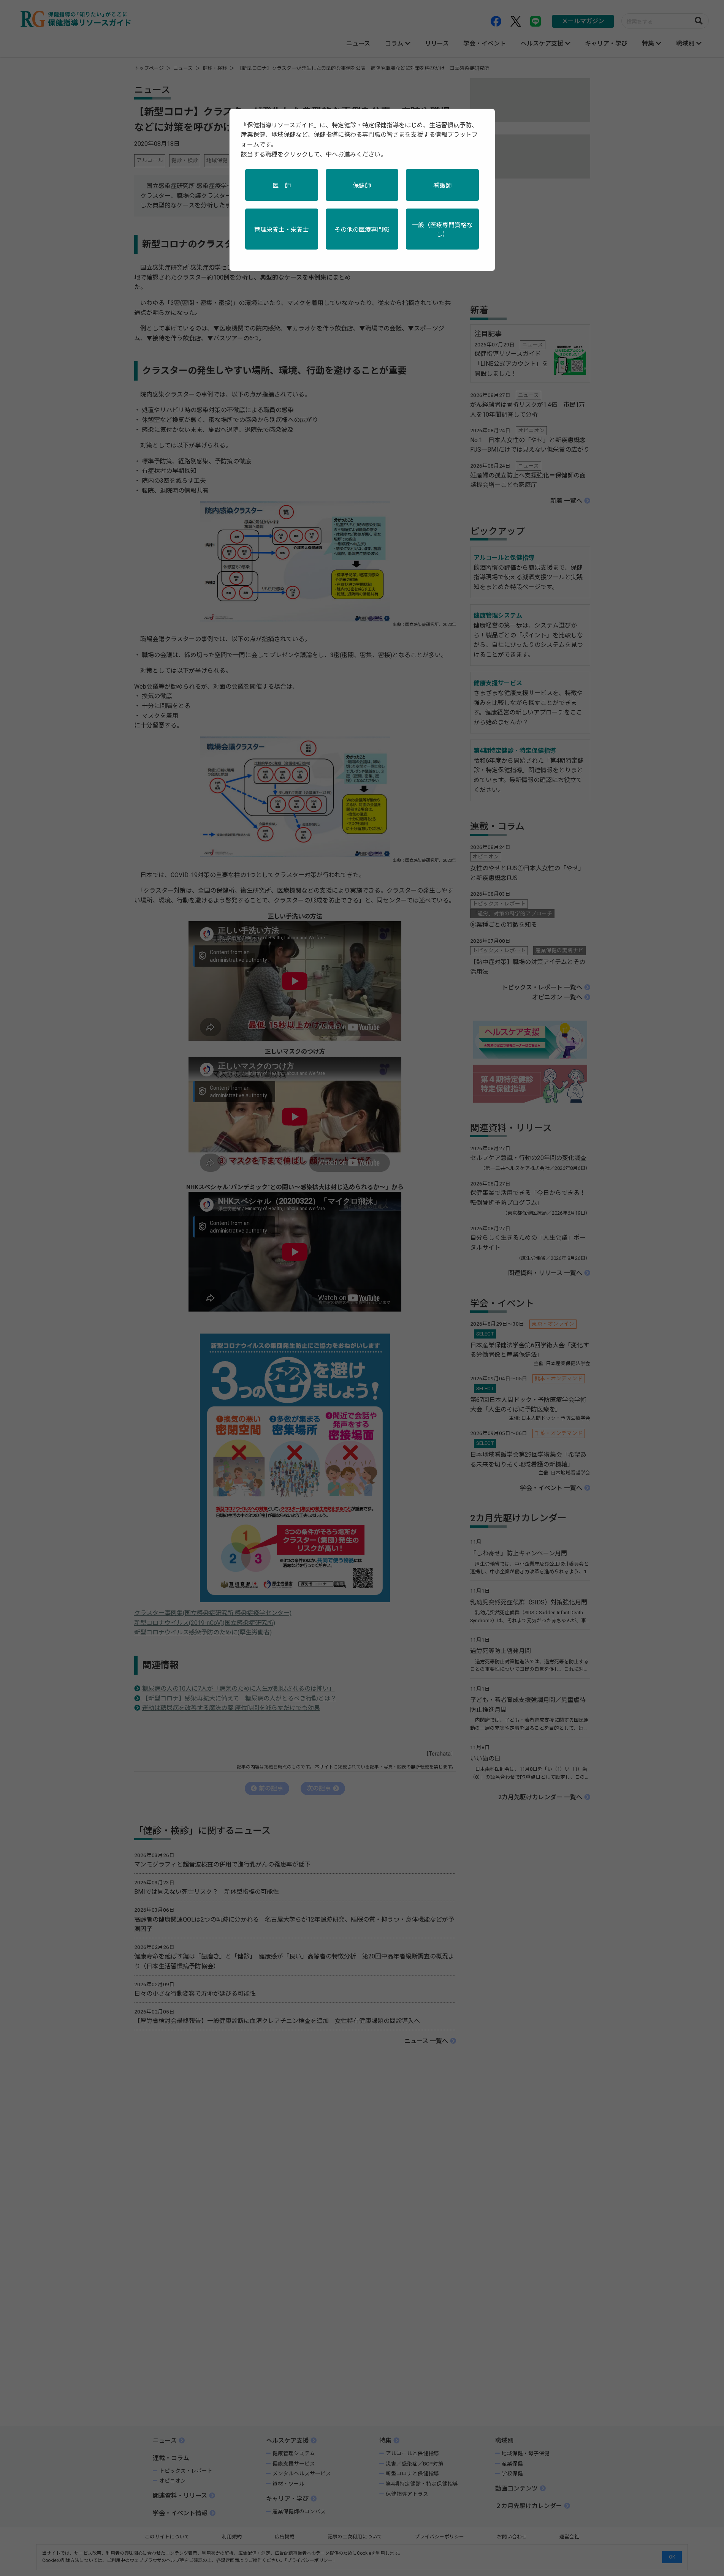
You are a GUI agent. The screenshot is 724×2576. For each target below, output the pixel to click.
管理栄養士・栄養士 (282, 230)
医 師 (282, 186)
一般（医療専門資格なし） (442, 230)
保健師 (362, 186)
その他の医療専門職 (362, 230)
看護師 (442, 186)
